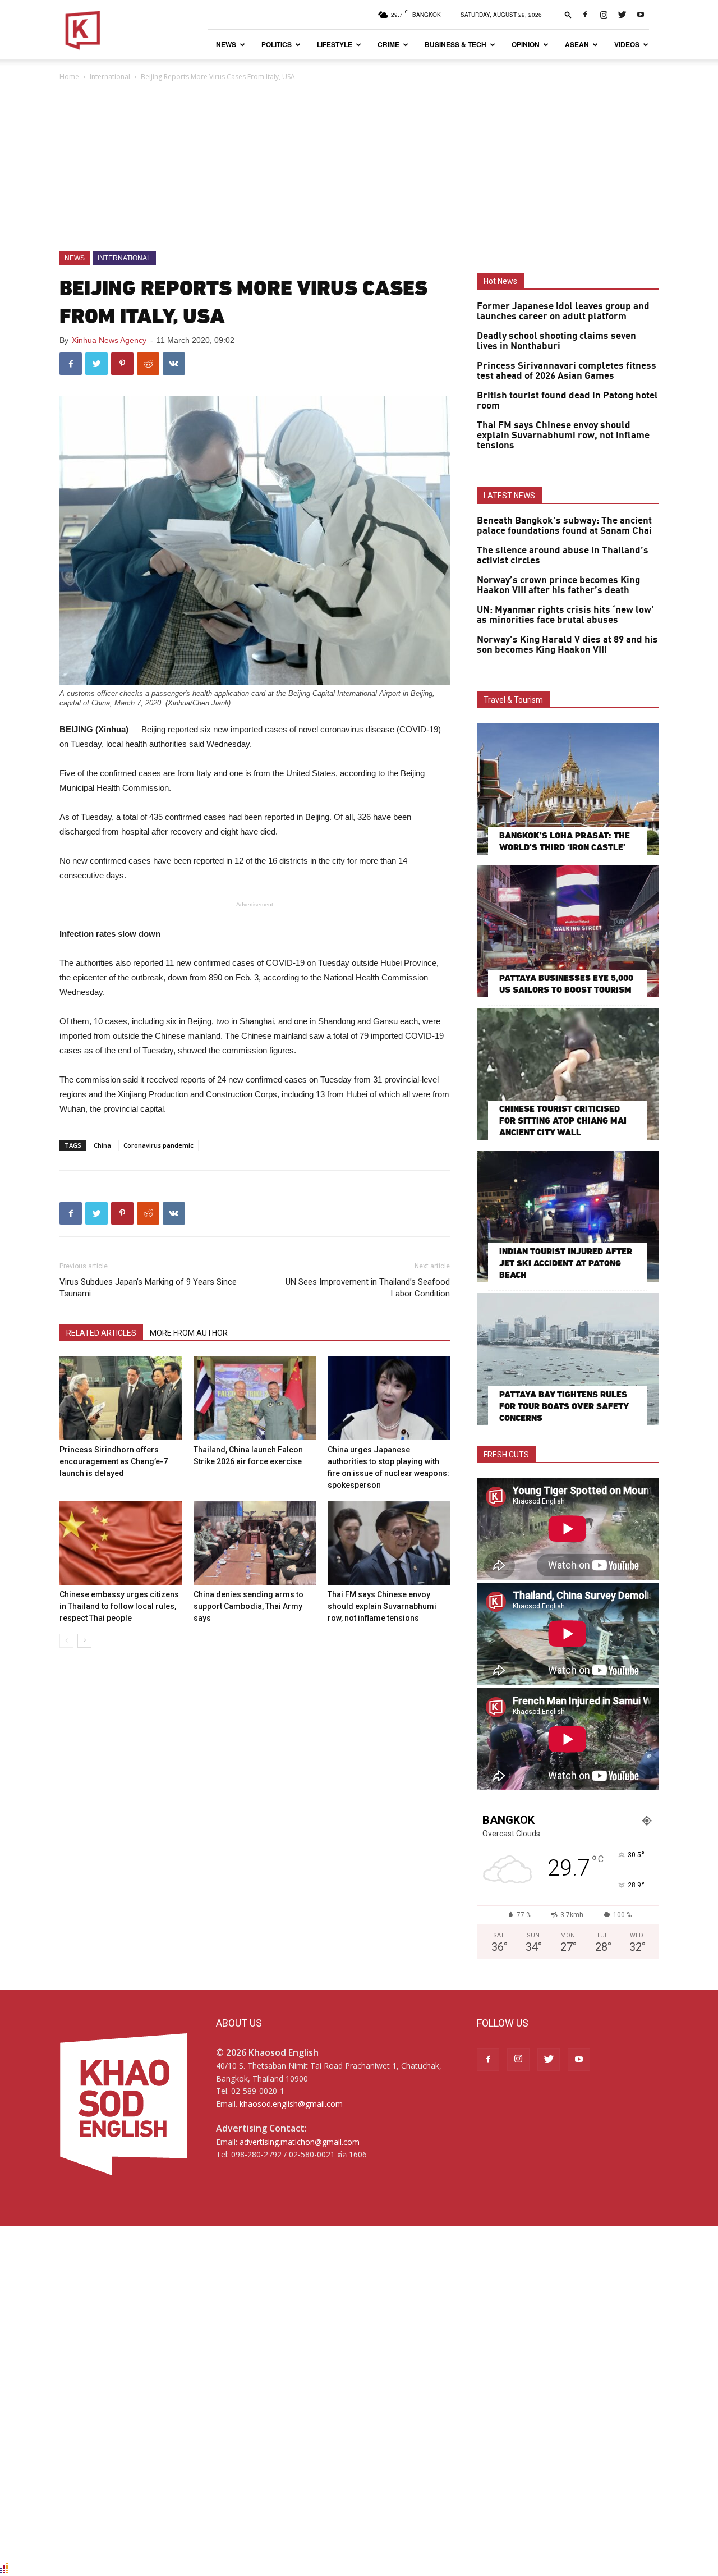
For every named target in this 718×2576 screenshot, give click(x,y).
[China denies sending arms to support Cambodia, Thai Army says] (255, 1543)
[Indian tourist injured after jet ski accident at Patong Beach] (568, 1216)
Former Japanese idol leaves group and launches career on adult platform (563, 311)
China (102, 1145)
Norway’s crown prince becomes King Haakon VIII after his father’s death (558, 585)
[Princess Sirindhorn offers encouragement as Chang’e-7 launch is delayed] (121, 1398)
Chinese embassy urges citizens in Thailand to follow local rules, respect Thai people (119, 1606)
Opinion (526, 44)
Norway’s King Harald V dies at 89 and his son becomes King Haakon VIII (567, 645)
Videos (627, 44)
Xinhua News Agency (109, 340)
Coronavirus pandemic (158, 1145)
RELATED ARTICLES (101, 1333)
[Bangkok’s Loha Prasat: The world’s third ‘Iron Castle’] (568, 789)
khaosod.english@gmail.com (291, 2104)
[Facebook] (585, 15)
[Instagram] (604, 15)
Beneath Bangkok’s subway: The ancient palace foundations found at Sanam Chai (564, 526)
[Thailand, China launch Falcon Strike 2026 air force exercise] (255, 1398)
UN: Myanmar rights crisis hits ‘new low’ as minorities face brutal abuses (565, 615)
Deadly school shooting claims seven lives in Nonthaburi (556, 341)
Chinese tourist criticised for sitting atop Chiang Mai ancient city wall (563, 1120)
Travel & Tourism (513, 700)
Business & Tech (455, 44)
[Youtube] (641, 15)
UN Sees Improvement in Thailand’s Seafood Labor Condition (368, 1288)
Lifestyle (335, 44)
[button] (568, 14)
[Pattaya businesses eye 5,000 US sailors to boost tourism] (568, 931)
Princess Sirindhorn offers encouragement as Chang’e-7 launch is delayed (114, 1461)
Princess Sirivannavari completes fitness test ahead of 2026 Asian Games (567, 371)
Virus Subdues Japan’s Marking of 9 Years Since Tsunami (148, 1288)
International (110, 77)
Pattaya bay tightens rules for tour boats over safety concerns (564, 1406)
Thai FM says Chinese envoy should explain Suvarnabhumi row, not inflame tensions (382, 1606)
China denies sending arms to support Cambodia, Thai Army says (248, 1606)
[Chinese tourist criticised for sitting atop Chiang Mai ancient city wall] (568, 1074)
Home (69, 77)
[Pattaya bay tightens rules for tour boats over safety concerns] (568, 1359)
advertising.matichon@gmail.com (300, 2142)
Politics (277, 44)
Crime (388, 44)
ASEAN (577, 44)
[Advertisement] (359, 167)
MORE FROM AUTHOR (189, 1333)
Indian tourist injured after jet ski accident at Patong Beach (566, 1263)
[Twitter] (622, 15)
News (226, 44)
